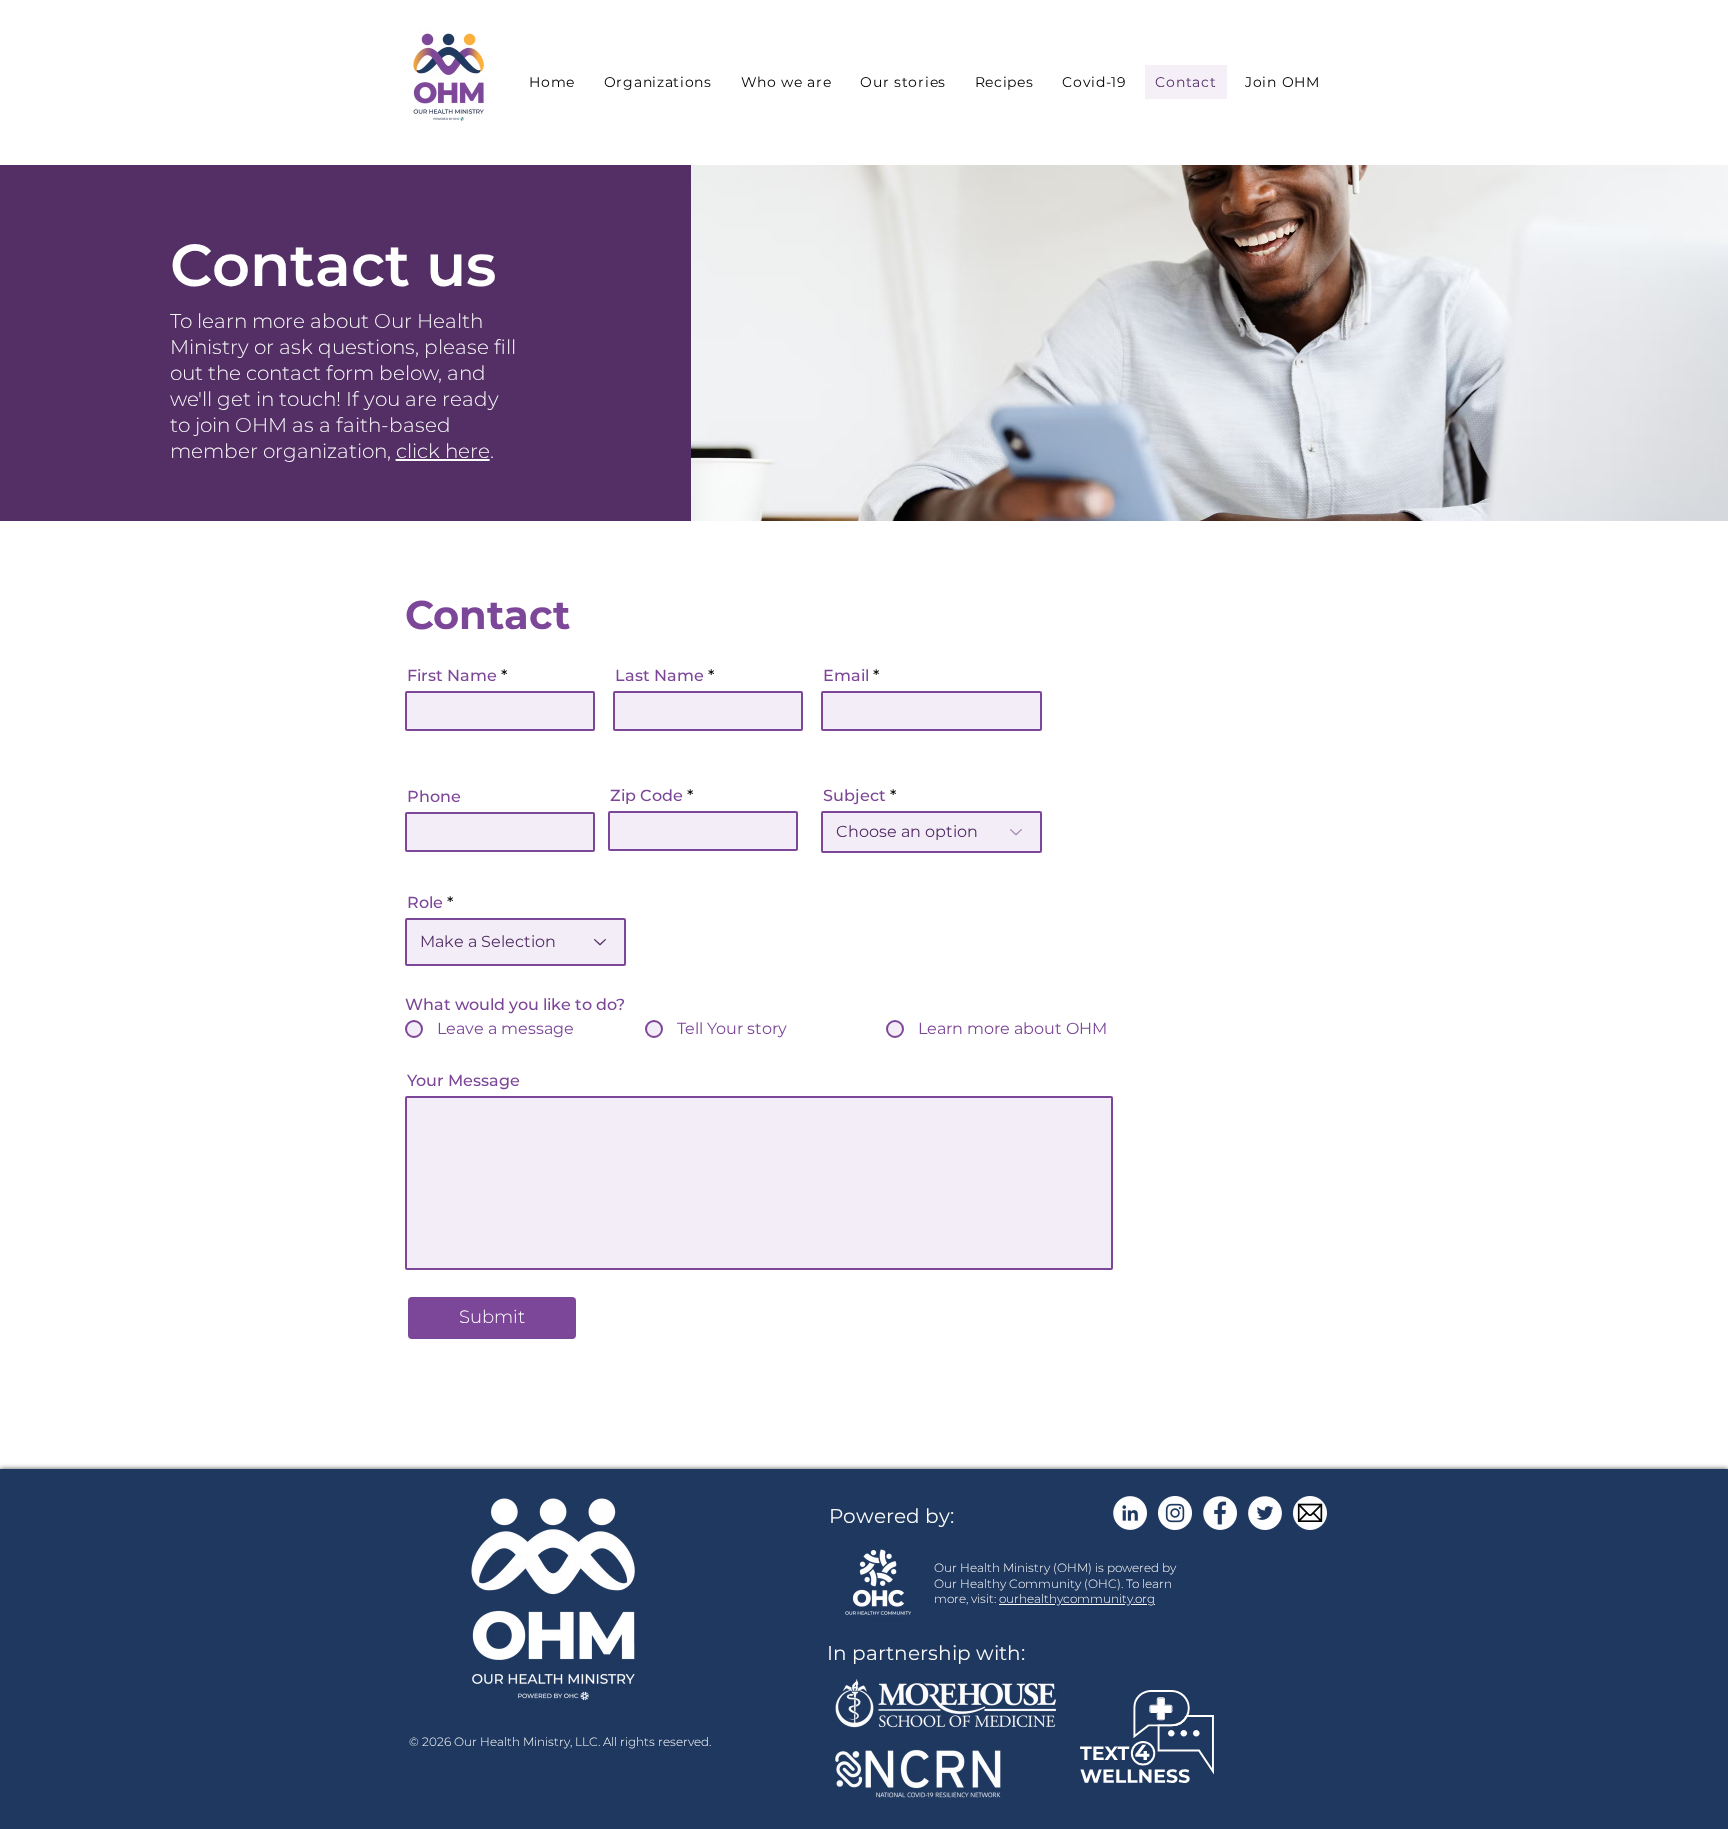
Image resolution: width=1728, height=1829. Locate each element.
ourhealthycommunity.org (1077, 1598)
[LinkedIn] (1130, 1513)
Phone (434, 797)
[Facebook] (1220, 1513)
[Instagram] (1175, 1513)
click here (443, 451)
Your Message (463, 1081)
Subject (854, 796)
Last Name (659, 676)
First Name (452, 676)
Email (846, 676)
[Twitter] (1265, 1513)
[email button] (1310, 1513)
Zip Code (646, 796)
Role (425, 903)
